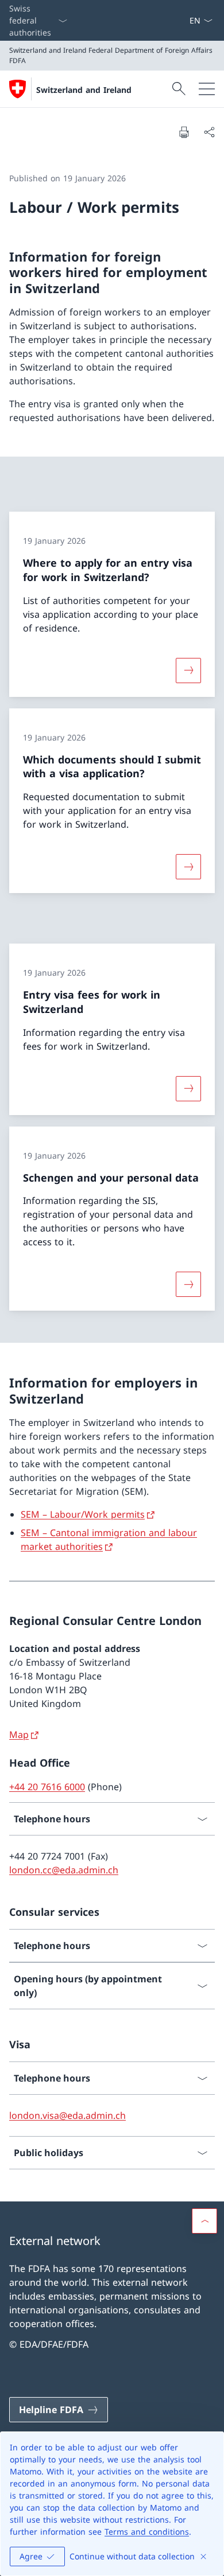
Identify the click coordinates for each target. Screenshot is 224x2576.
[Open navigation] (207, 89)
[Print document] (184, 132)
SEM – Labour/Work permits (83, 1514)
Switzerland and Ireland (84, 90)
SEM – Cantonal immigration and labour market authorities (109, 1540)
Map (19, 1735)
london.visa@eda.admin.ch (67, 2115)
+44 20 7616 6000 (47, 1787)
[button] (204, 2221)
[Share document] (209, 132)
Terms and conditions (147, 2532)
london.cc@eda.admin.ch (64, 1870)
